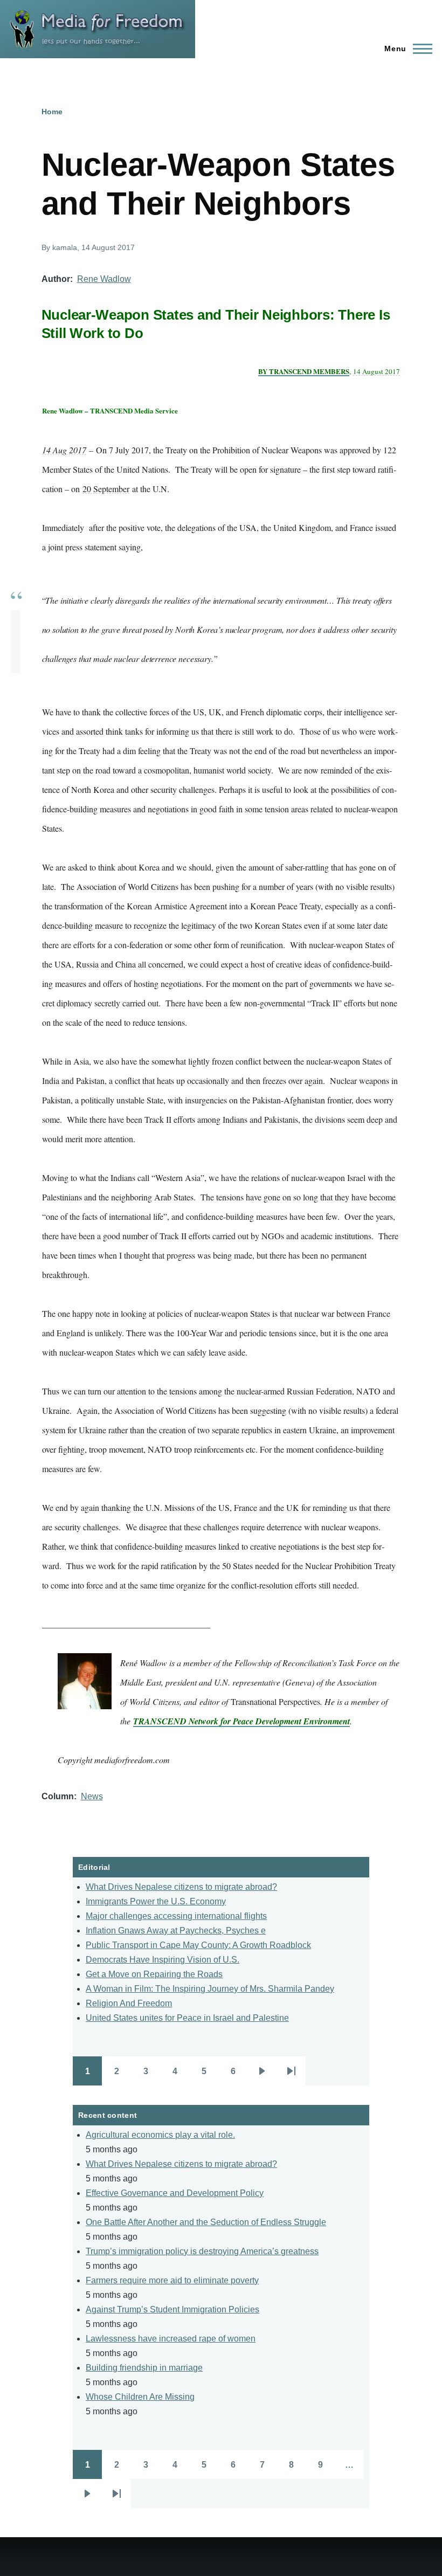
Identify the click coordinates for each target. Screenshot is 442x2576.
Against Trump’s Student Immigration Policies (172, 2309)
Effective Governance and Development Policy (175, 2193)
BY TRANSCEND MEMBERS (304, 371)
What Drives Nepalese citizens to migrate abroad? (181, 1887)
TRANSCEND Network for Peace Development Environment (241, 1721)
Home (52, 112)
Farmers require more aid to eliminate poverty (172, 2280)
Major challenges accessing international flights (176, 1916)
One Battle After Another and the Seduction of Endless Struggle (206, 2222)
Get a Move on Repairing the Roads (154, 1974)
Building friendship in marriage (144, 2368)
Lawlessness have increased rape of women (171, 2339)
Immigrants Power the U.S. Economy (156, 1901)
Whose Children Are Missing (140, 2397)
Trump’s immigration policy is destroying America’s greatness (202, 2251)
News (92, 1796)
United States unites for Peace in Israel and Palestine (187, 2018)
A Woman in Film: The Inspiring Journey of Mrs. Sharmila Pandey (210, 1989)
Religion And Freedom (129, 2003)
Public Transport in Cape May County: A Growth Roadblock (198, 1945)
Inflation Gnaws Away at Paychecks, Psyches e (176, 1931)
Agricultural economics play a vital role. (160, 2135)
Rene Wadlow (104, 279)
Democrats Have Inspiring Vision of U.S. (163, 1960)
